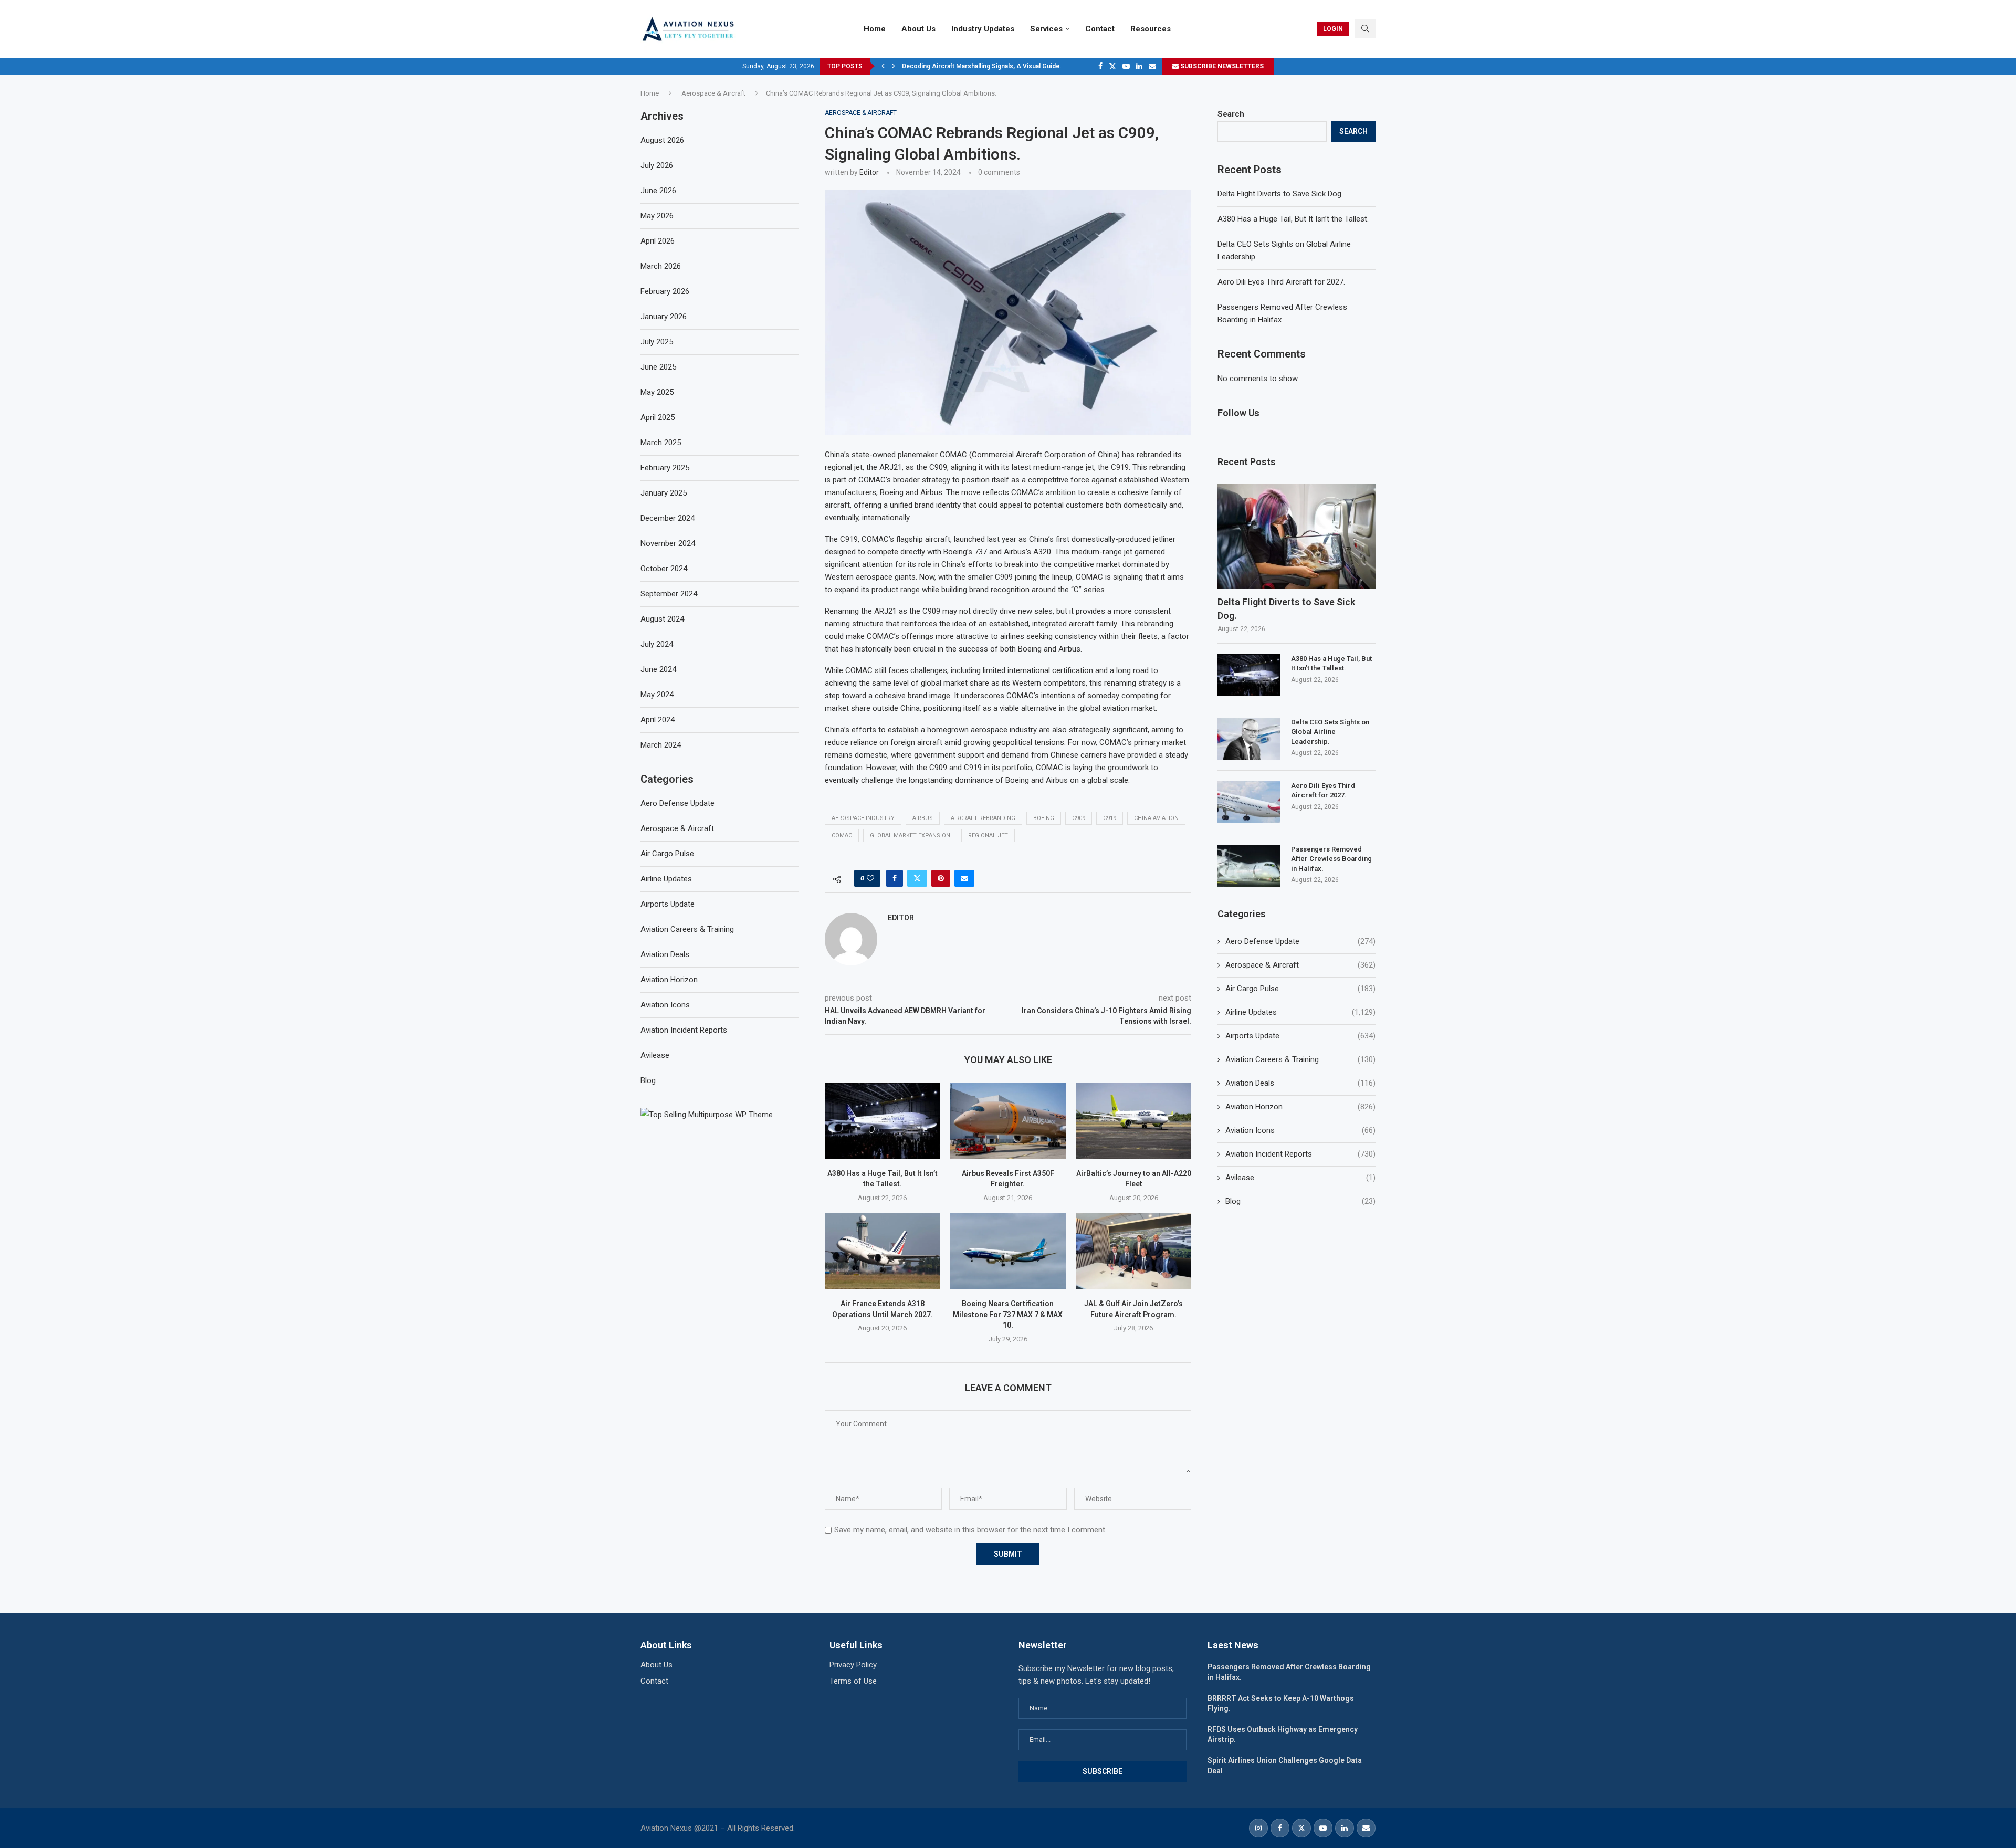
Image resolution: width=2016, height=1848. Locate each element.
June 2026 (658, 191)
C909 (1079, 818)
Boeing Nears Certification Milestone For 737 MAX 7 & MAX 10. (1008, 1314)
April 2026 (658, 241)
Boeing (1044, 818)
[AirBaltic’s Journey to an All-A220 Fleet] (1134, 1121)
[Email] (1152, 66)
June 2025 (658, 367)
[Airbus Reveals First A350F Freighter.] (1008, 1121)
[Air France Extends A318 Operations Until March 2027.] (882, 1251)
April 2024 (658, 720)
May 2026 (657, 216)
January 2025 (664, 493)
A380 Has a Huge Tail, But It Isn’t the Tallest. (1293, 219)
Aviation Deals (1300, 1083)
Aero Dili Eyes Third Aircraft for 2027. (1281, 282)
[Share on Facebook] (895, 878)
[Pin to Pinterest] (941, 878)
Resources (1151, 29)
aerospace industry (863, 818)
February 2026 (665, 291)
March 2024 (661, 745)
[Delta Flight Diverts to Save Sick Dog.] (1296, 537)
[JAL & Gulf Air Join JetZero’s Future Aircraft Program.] (1134, 1251)
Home (875, 29)
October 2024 (664, 569)
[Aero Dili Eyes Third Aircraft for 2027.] (1249, 802)
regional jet (988, 836)
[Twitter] (1112, 66)
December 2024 (668, 518)
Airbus (923, 818)
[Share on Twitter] (917, 878)
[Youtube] (1126, 66)
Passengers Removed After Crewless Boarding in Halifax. (1331, 859)
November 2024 (668, 543)
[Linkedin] (1139, 66)
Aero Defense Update (1300, 941)
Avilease (1300, 1178)
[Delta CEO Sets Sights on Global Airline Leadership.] (1249, 739)
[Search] (1365, 29)
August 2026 (662, 140)
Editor (869, 172)
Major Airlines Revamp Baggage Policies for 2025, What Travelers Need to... (1014, 66)
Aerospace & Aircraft (713, 93)
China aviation (1156, 818)
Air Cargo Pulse (1300, 989)
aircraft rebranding (983, 818)
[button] (883, 66)
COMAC (842, 836)
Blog (1300, 1201)
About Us (918, 29)
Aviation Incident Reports (1300, 1154)
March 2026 (661, 266)
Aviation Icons (1300, 1130)
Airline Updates (1300, 1012)
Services (1046, 29)
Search (1231, 114)
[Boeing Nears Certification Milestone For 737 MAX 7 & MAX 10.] (1008, 1251)
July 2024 (657, 644)
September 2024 (669, 594)
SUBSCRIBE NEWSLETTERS (1221, 66)
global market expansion (910, 836)
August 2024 (662, 619)
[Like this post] (870, 878)
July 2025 (657, 342)
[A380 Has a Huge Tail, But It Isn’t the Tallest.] (882, 1121)
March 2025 (661, 443)
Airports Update (1300, 1036)
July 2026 (657, 165)
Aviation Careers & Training (1300, 1059)
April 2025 (658, 417)
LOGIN (1333, 29)
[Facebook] (1100, 66)
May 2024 (657, 695)
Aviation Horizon (1300, 1107)
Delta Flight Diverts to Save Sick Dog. (1280, 194)
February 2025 (665, 468)
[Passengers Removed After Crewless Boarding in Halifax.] (1249, 866)
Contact (1100, 29)
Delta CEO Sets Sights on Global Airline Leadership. (1330, 732)
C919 (1110, 818)
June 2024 (658, 669)
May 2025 (657, 392)
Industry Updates (983, 29)
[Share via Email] (964, 878)
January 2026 (664, 317)
